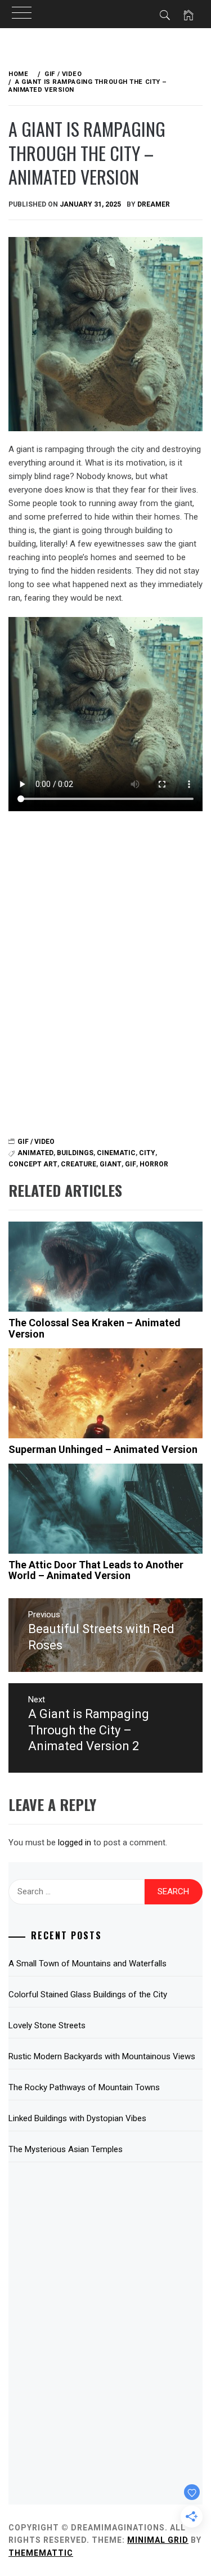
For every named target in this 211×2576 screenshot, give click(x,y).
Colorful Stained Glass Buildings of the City (88, 1994)
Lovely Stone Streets (47, 2025)
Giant (111, 1164)
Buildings (75, 1153)
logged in (75, 1842)
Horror (154, 1164)
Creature (78, 1164)
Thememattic (41, 2553)
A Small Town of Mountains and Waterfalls (87, 1964)
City (147, 1153)
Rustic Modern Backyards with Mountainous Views (102, 2056)
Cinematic (116, 1153)
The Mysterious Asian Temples (66, 2149)
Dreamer (154, 204)
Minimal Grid (158, 2540)
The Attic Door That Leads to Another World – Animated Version (96, 1570)
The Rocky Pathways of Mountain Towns (84, 2087)
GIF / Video (36, 1142)
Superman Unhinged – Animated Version (103, 1449)
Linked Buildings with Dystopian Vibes (77, 2118)
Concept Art (33, 1164)
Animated (35, 1153)
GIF (131, 1164)
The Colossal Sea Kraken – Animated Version (95, 1328)
